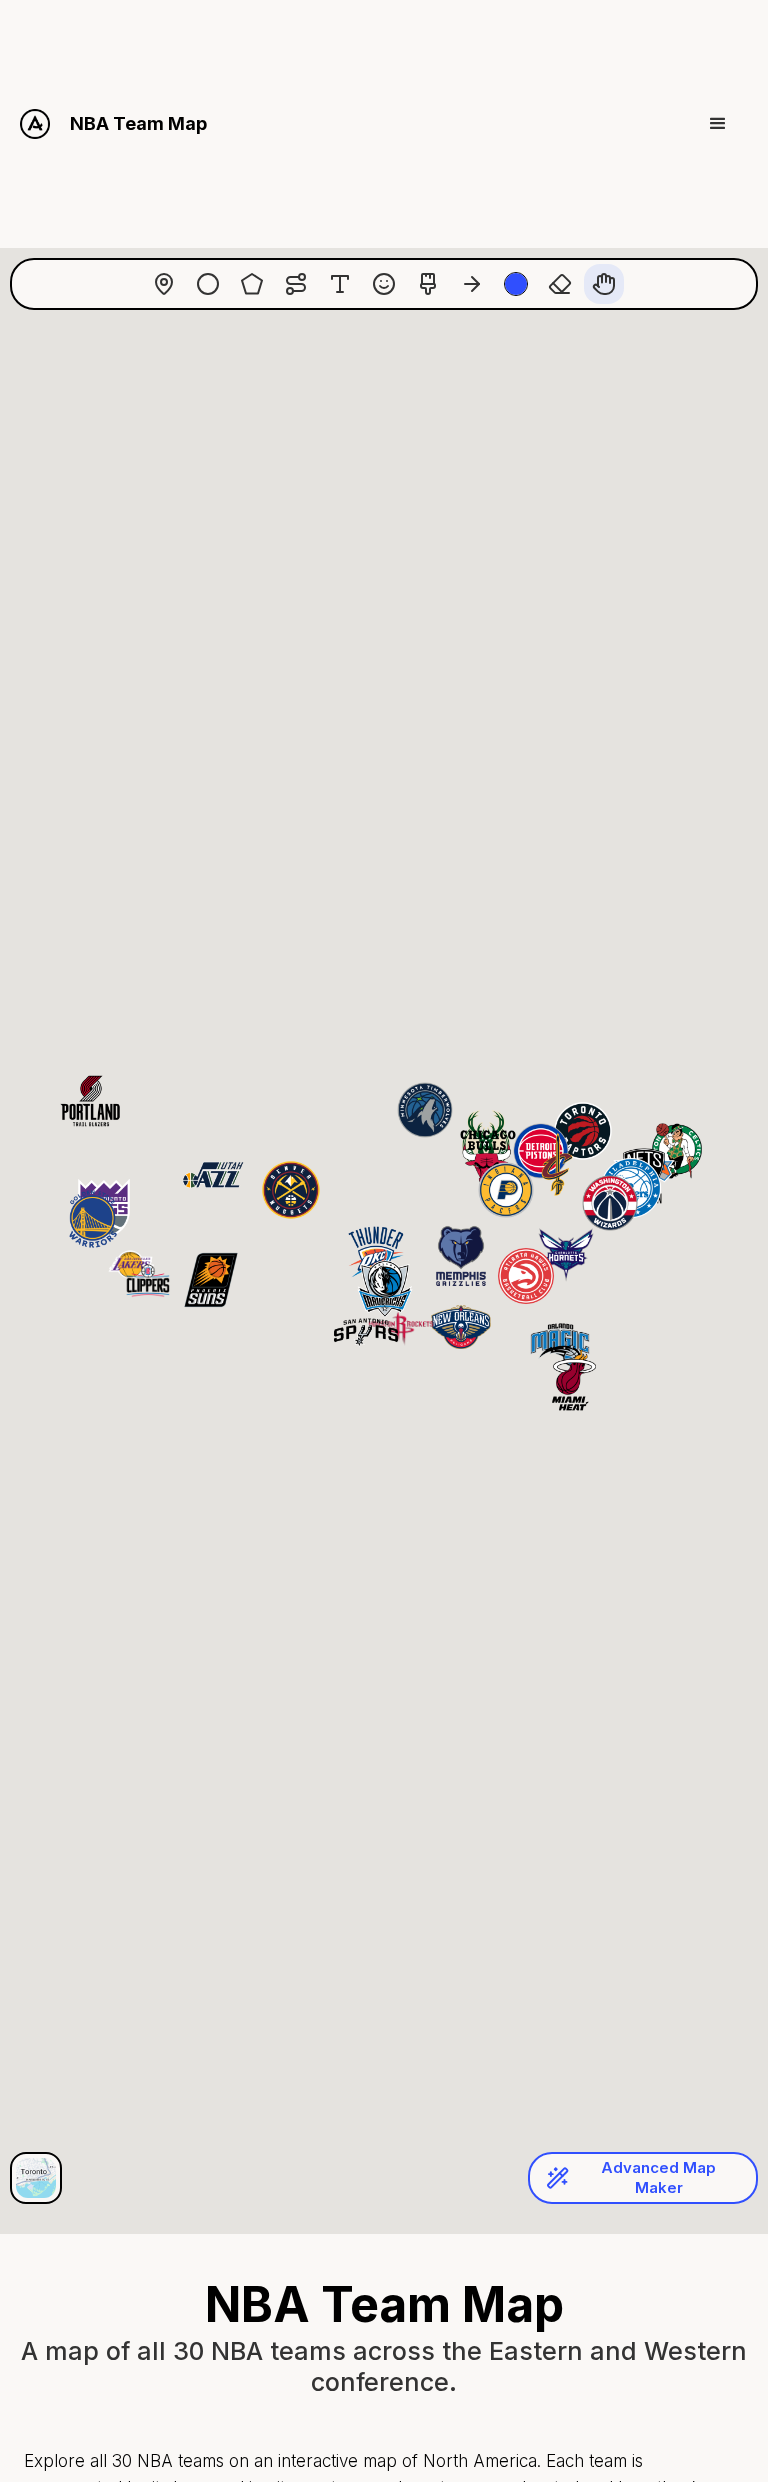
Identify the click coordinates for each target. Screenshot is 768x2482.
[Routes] (296, 284)
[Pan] (604, 284)
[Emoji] (384, 284)
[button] (718, 124)
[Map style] (36, 2178)
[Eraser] (560, 284)
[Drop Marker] (164, 284)
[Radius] (208, 284)
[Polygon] (252, 284)
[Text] (340, 284)
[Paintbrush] (428, 284)
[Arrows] (472, 284)
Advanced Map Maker (658, 2177)
